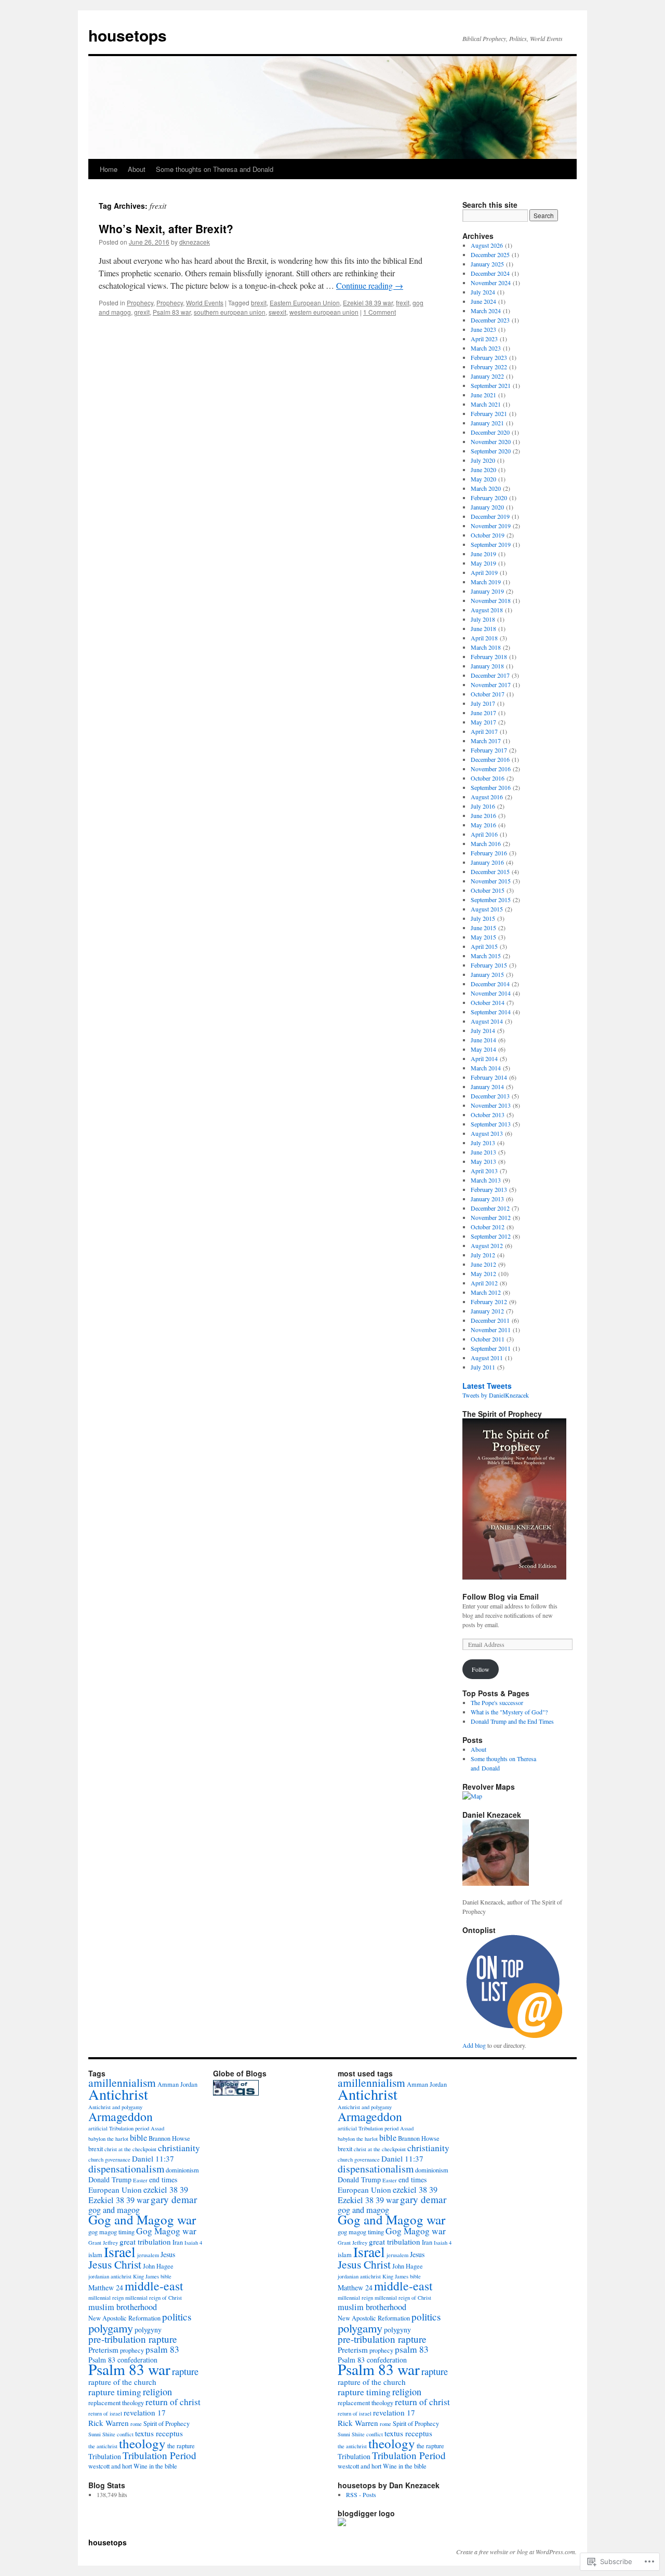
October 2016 (488, 778)
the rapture (181, 2446)
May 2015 (483, 937)
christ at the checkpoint (130, 2149)
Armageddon (121, 2116)
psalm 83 (162, 2349)
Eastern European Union (305, 303)
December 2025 (490, 254)
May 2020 (483, 479)
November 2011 (491, 1330)
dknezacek (195, 242)
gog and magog (114, 2210)
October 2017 (488, 694)
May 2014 (483, 1049)
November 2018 (491, 600)
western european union (324, 312)
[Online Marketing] (514, 2036)
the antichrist (103, 2446)
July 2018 (483, 619)
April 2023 (484, 339)
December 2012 (490, 1208)
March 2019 (486, 582)
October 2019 (488, 535)
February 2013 (489, 1189)
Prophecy (140, 303)
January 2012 (487, 1311)
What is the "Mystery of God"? (509, 1712)
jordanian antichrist (110, 2276)
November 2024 (491, 283)
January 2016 (487, 862)
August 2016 (487, 797)
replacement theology (116, 2403)
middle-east (154, 2286)
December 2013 (490, 1096)
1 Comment (380, 312)
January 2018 (487, 666)
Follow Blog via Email (501, 1596)
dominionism (182, 2170)
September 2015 (491, 900)
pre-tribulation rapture (133, 2339)
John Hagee (158, 2266)
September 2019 (491, 544)
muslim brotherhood (123, 2307)
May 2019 (483, 563)
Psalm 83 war (172, 312)
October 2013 (488, 1115)
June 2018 (483, 628)
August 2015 (487, 909)
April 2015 (484, 946)
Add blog (474, 2045)
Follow (481, 1669)
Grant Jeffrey (103, 2243)
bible (138, 2138)
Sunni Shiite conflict (111, 2434)
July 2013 (483, 1143)
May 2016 (483, 825)
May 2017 (483, 722)
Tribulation (105, 2456)
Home (109, 169)
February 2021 (489, 413)
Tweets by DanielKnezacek (496, 1395)
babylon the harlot (108, 2139)
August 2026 (487, 245)
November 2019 (491, 526)
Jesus (168, 2254)
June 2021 (483, 395)
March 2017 (486, 741)
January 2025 (487, 264)
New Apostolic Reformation (124, 2318)
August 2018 (487, 610)
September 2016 (491, 787)
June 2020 (483, 469)
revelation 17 (145, 2412)
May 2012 (483, 1273)
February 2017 (489, 750)
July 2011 (483, 1367)
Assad (157, 2128)
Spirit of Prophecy (167, 2424)
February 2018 (489, 656)
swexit (277, 312)
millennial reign (106, 2298)
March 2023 (486, 348)
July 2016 (483, 806)
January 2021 (487, 423)
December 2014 (490, 984)
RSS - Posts (361, 2494)
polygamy (111, 2328)
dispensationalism (126, 2169)
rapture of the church (122, 2382)
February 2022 (489, 367)
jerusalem (148, 2255)
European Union (115, 2190)
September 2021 (491, 385)
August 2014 (487, 1021)
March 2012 (486, 1292)
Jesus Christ (115, 2264)
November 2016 (491, 769)
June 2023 (483, 329)
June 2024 (483, 301)
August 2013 (487, 1133)
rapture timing (115, 2392)
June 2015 (483, 928)
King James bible (152, 2276)
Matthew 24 (106, 2287)
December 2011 (490, 1320)
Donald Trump (110, 2179)
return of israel (105, 2413)
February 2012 (489, 1302)
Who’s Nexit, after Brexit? (166, 229)
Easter (140, 2180)
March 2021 (486, 404)
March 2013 (486, 1180)
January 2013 (487, 1199)
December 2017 (490, 675)
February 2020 (489, 498)
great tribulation (145, 2242)
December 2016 (490, 759)
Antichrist (118, 2094)
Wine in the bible (155, 2466)
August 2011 (487, 1358)
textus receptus (159, 2433)
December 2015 (490, 871)
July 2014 (483, 1030)
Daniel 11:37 (153, 2158)
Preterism (103, 2350)
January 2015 (487, 974)
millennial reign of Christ (154, 2298)
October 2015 (488, 890)
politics (177, 2317)
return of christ (173, 2402)
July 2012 (483, 1255)
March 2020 (486, 488)
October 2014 (488, 1002)
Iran (178, 2242)
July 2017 (483, 703)
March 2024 (486, 311)
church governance (109, 2159)
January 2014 (487, 1086)
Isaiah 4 (193, 2243)
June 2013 (483, 1152)
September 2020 (491, 451)
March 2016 (486, 843)
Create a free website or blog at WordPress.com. (516, 2552)
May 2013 (483, 1161)
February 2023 (489, 357)
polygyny (148, 2330)
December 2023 (490, 320)
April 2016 (484, 834)
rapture (185, 2371)
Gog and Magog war (142, 2219)
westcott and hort (110, 2466)
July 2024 (483, 292)
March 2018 (486, 647)
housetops (128, 35)
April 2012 (484, 1283)
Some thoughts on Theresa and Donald (215, 169)
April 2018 (484, 638)
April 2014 (484, 1058)
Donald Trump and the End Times (512, 1721)
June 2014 (483, 1040)
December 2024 (490, 273)
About (137, 169)
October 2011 (488, 1339)
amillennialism (122, 2082)
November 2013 (491, 1105)
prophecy (132, 2350)
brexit (259, 303)
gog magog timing (111, 2232)
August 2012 (487, 1245)
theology (142, 2443)
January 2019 (487, 591)
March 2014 (486, 1068)
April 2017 (484, 731)
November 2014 (491, 993)
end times (163, 2179)
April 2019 (484, 572)
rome (136, 2424)
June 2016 (483, 815)
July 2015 (483, 918)
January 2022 (487, 376)
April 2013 (484, 1171)
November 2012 (491, 1217)
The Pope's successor (497, 1702)
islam (95, 2255)
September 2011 (491, 1348)
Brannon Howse (169, 2138)
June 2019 (483, 554)
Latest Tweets (487, 1386)
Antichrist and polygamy (115, 2107)
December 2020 (490, 432)
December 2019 (490, 516)
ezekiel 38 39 (166, 2190)
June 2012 (483, 1264)
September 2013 (491, 1124)
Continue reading (370, 285)
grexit (142, 312)
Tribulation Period (159, 2455)
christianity (179, 2148)
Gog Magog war (166, 2231)
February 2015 (489, 965)
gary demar (174, 2199)
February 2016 (489, 853)
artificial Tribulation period (119, 2128)
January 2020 (487, 507)
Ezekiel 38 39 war (368, 303)
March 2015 (486, 956)
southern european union (230, 312)
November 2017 (491, 685)
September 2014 (491, 1012)
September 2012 (491, 1236)
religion (157, 2392)
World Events (205, 303)
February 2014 (489, 1077)
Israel (120, 2252)
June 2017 (483, 713)
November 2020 (491, 441)
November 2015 (491, 881)
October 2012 (488, 1227)
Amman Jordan (177, 2084)
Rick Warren (109, 2423)
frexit (403, 303)
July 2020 (483, 460)
